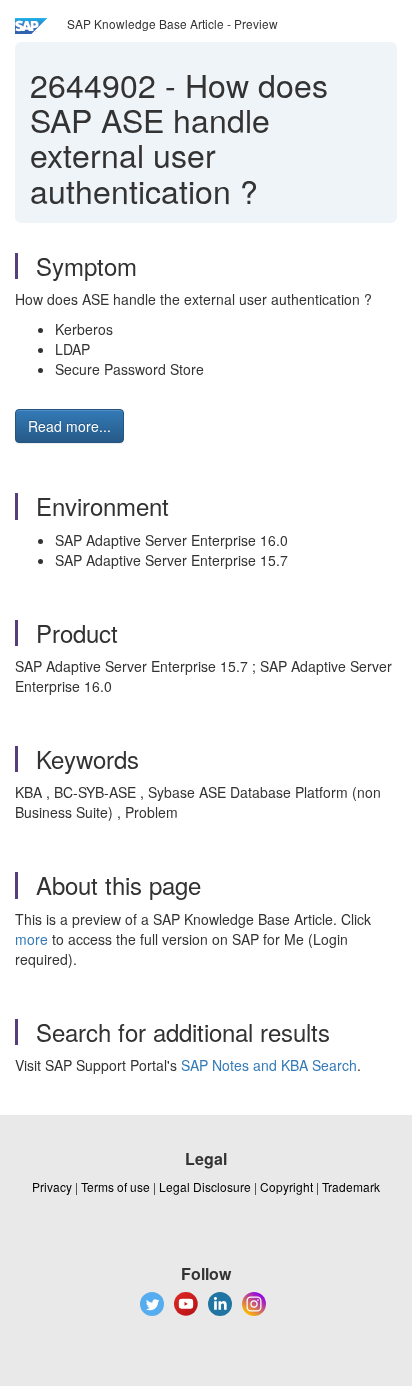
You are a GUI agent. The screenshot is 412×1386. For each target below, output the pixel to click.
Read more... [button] (69, 426)
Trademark (351, 1186)
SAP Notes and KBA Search (269, 1065)
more (31, 939)
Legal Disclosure (205, 1186)
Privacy (52, 1186)
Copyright (286, 1186)
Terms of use (115, 1186)
